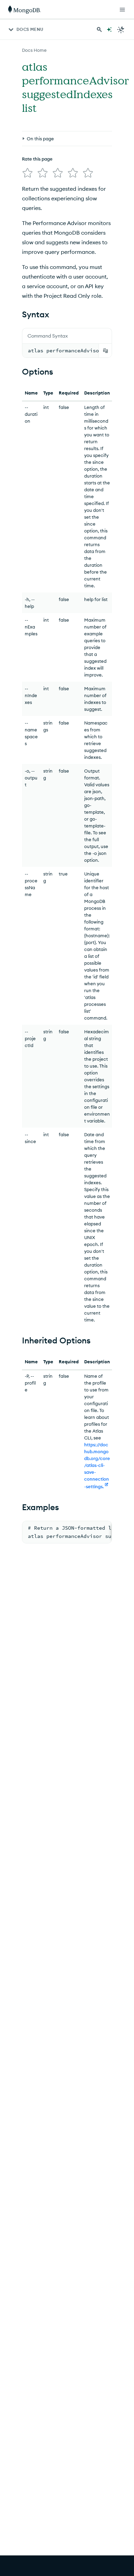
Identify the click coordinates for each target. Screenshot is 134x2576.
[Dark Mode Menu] (121, 30)
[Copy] (105, 351)
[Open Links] (122, 10)
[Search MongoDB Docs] (99, 30)
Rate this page (37, 159)
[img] (27, 173)
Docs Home (34, 50)
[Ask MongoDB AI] (109, 30)
